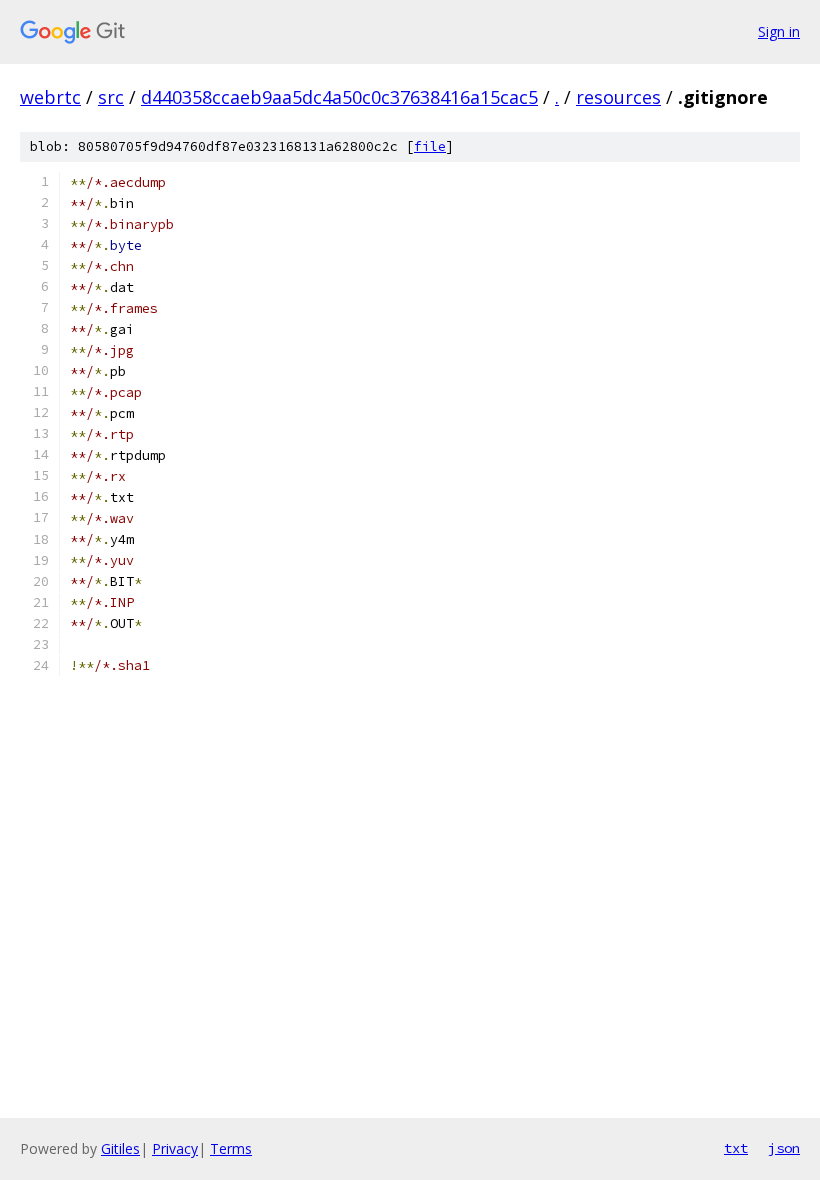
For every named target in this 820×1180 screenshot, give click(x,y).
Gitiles (120, 1148)
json (784, 1148)
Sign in (779, 31)
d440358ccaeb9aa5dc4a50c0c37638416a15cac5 (339, 97)
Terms (231, 1148)
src (111, 97)
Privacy (175, 1148)
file (430, 146)
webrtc (50, 97)
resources (618, 97)
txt (736, 1148)
